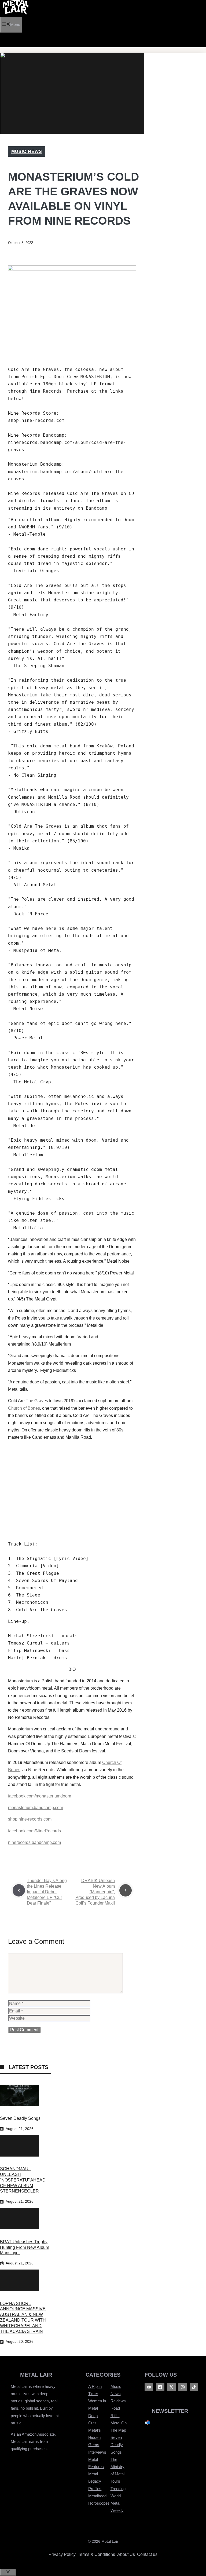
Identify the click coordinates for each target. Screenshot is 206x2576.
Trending (118, 2489)
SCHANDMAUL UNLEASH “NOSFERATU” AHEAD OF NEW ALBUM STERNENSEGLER (23, 2180)
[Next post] (126, 1890)
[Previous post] (19, 1890)
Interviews (97, 2452)
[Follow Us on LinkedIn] (194, 2387)
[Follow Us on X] (171, 2387)
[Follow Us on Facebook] (149, 2387)
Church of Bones (24, 1408)
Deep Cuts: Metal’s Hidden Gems (95, 2430)
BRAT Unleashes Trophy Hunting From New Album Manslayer (25, 2247)
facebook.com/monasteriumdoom (40, 1796)
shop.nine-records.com (30, 1819)
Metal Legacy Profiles (95, 2481)
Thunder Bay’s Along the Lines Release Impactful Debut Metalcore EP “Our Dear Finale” (47, 1892)
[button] (4, 40)
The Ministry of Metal (117, 2467)
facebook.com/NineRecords (34, 1831)
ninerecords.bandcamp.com (34, 1842)
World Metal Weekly (117, 2503)
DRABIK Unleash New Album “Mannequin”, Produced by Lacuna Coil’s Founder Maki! (95, 1892)
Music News (27, 151)
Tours (115, 2481)
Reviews (118, 2401)
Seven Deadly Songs (20, 2118)
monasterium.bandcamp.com (36, 1808)
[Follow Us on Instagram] (183, 2387)
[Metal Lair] (16, 13)
